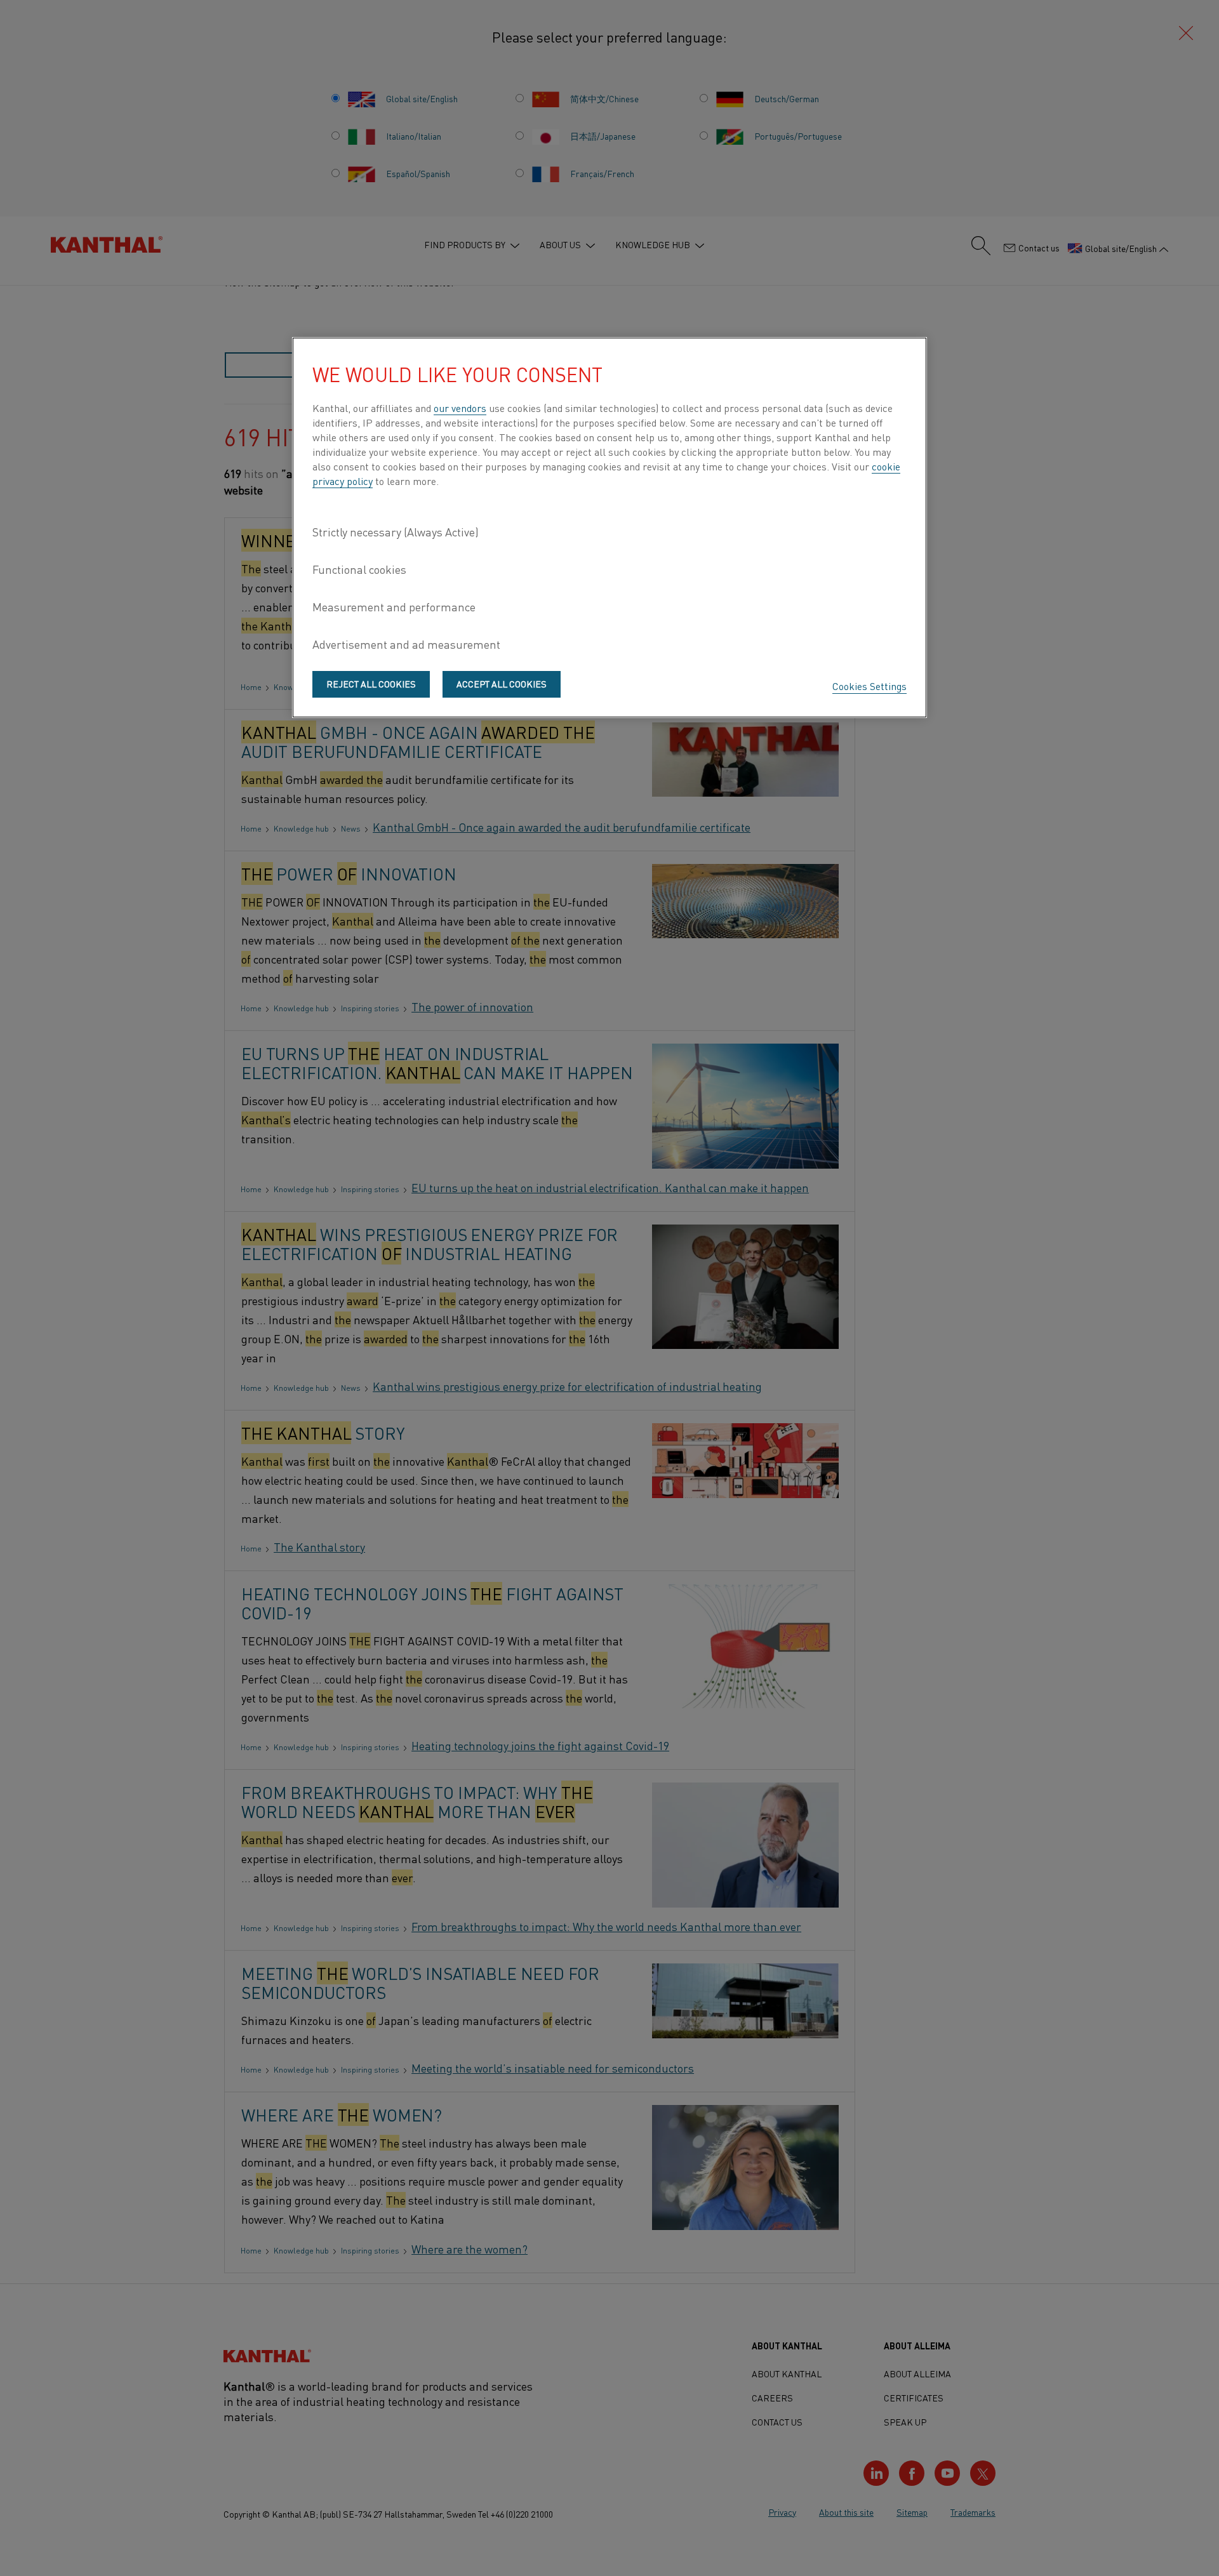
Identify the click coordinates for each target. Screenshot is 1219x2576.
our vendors (460, 408)
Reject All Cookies (371, 684)
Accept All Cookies (502, 684)
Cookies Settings (869, 686)
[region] (609, 528)
